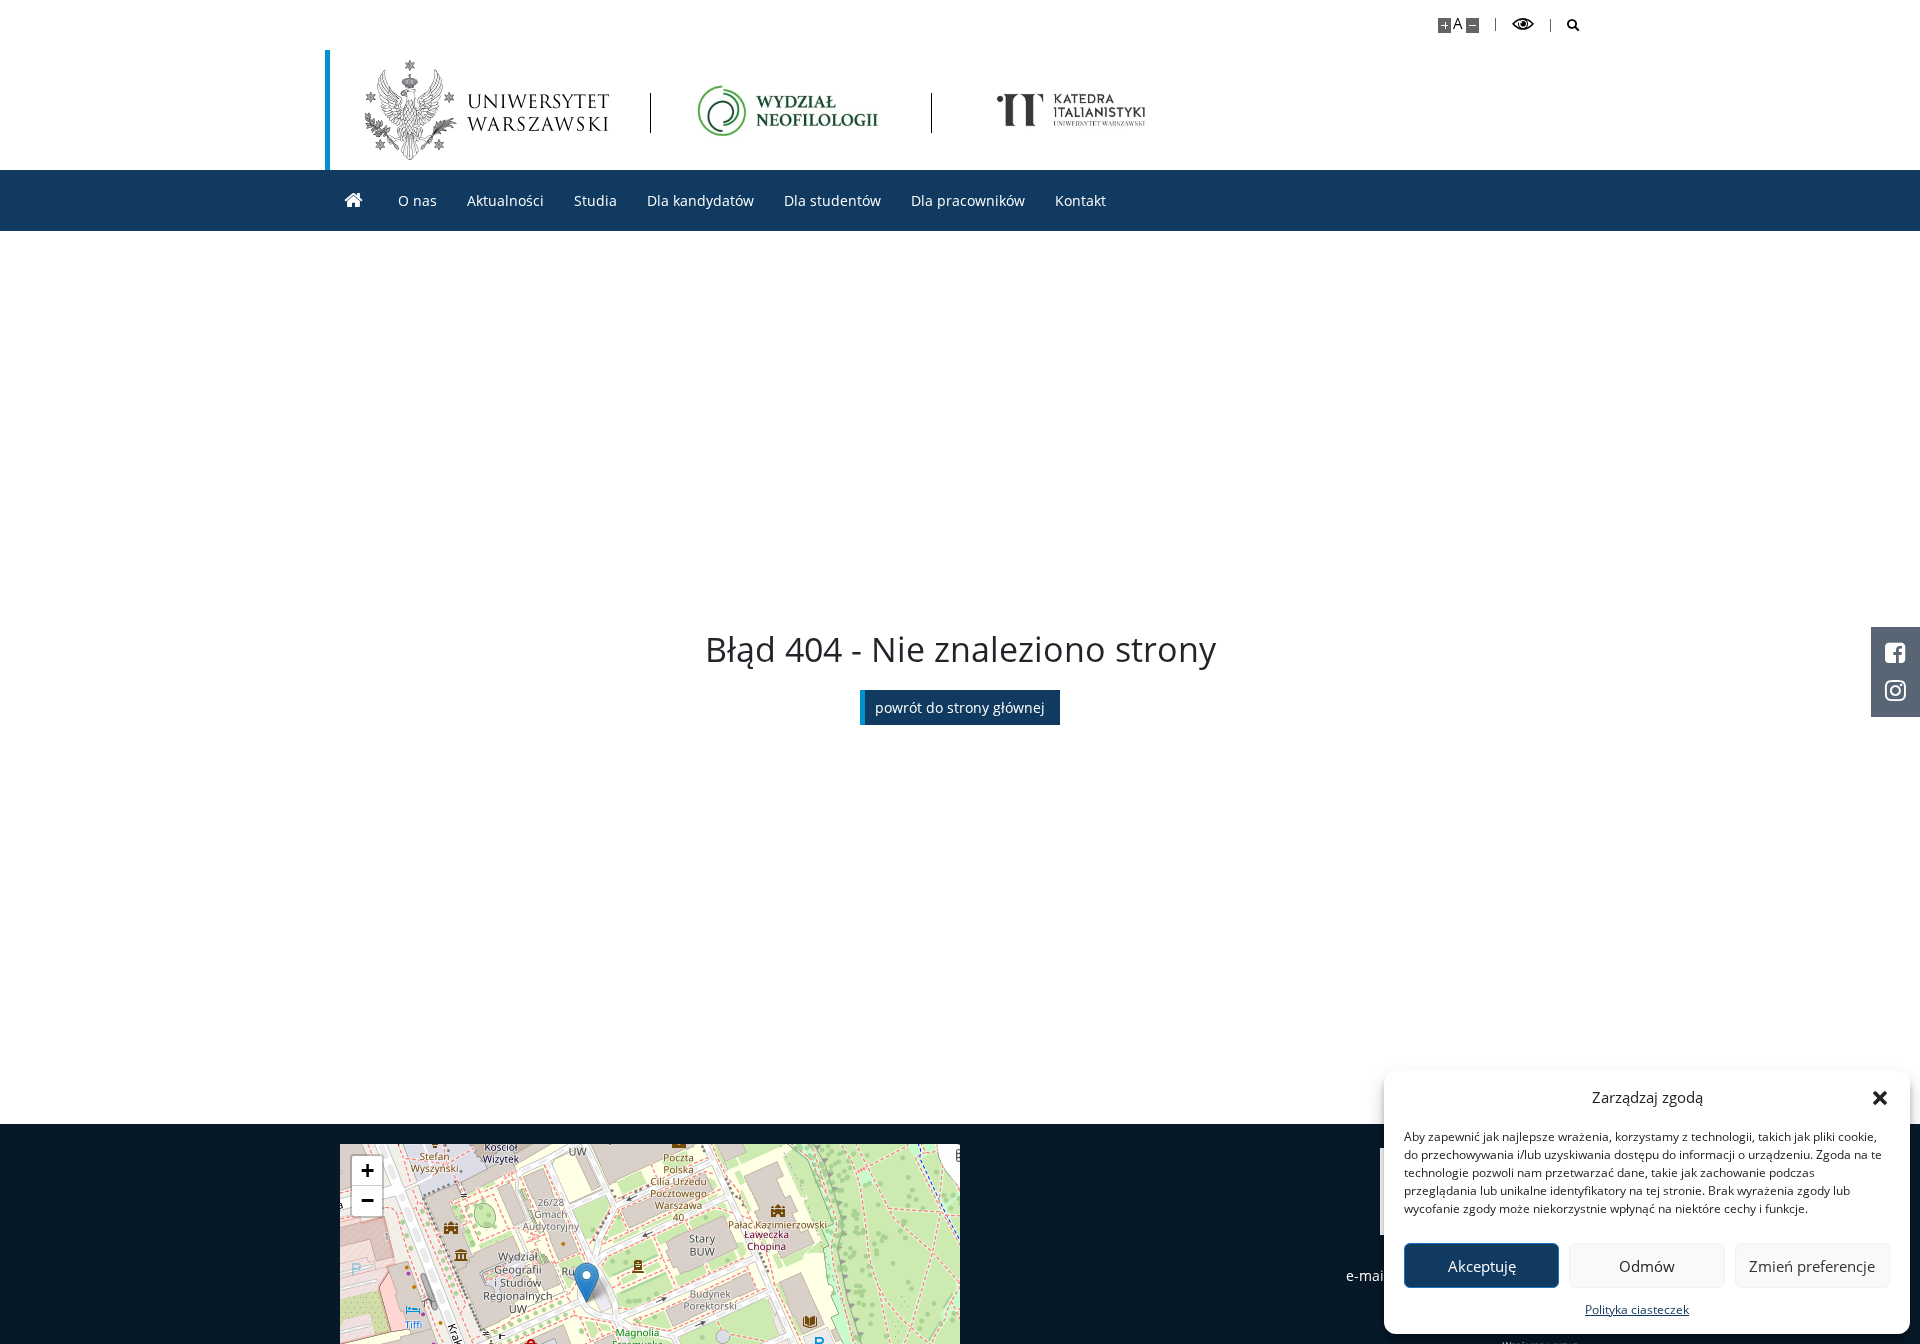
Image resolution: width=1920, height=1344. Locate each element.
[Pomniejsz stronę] (1472, 25)
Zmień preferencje (1812, 1266)
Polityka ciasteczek (1637, 1309)
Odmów (1647, 1266)
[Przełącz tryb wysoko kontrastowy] (1523, 24)
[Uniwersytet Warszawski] (487, 110)
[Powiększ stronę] (1444, 25)
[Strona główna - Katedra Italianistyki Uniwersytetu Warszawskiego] (790, 110)
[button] (1880, 1097)
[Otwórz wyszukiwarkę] (1565, 25)
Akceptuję (1482, 1266)
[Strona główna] (354, 200)
